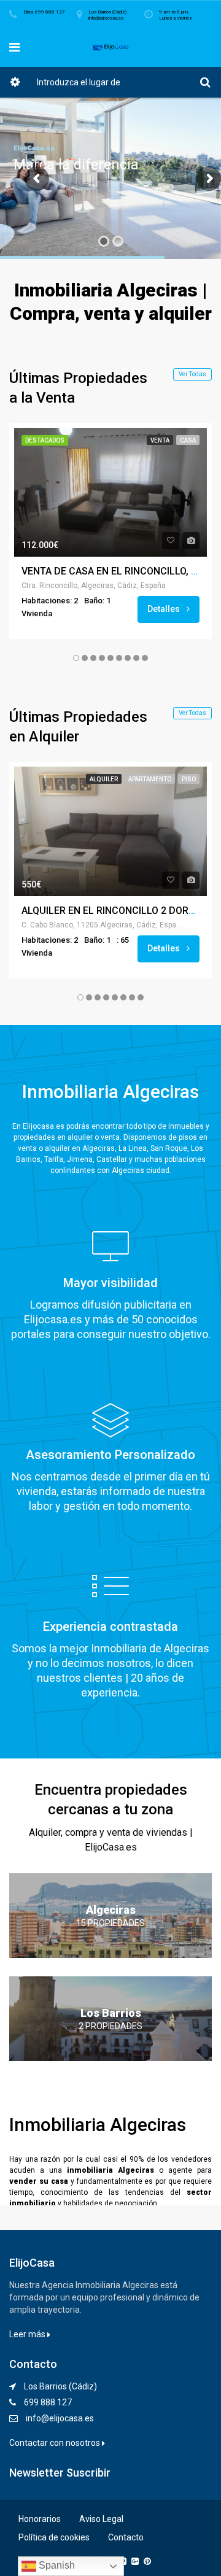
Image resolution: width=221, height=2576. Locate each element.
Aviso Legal (101, 2519)
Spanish (56, 2565)
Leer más (28, 2334)
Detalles (165, 609)
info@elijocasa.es (60, 2418)
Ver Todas (192, 374)
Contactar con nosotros (56, 2443)
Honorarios (40, 2519)
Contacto (126, 2537)
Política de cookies (54, 2537)
